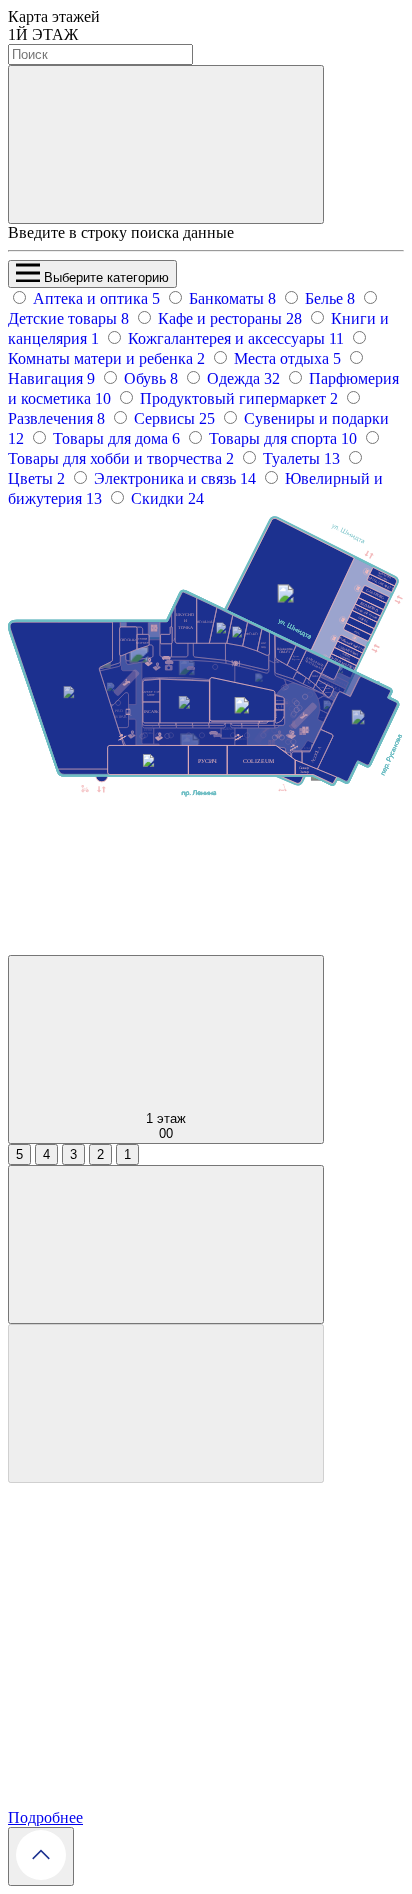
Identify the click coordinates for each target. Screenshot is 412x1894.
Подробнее (45, 1817)
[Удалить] (166, 1403)
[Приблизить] (166, 1244)
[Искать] (166, 144)
